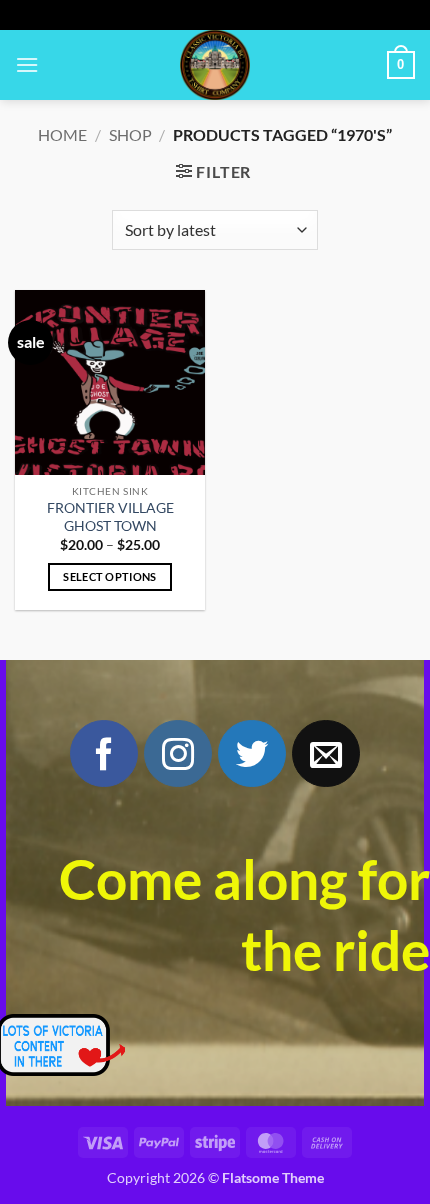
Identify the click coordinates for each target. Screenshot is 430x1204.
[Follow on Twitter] (252, 754)
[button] (27, 64)
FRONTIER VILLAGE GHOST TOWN (110, 517)
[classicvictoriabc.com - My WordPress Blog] (215, 65)
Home (62, 134)
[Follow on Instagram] (178, 754)
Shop (130, 134)
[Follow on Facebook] (104, 754)
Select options (110, 576)
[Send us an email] (326, 754)
